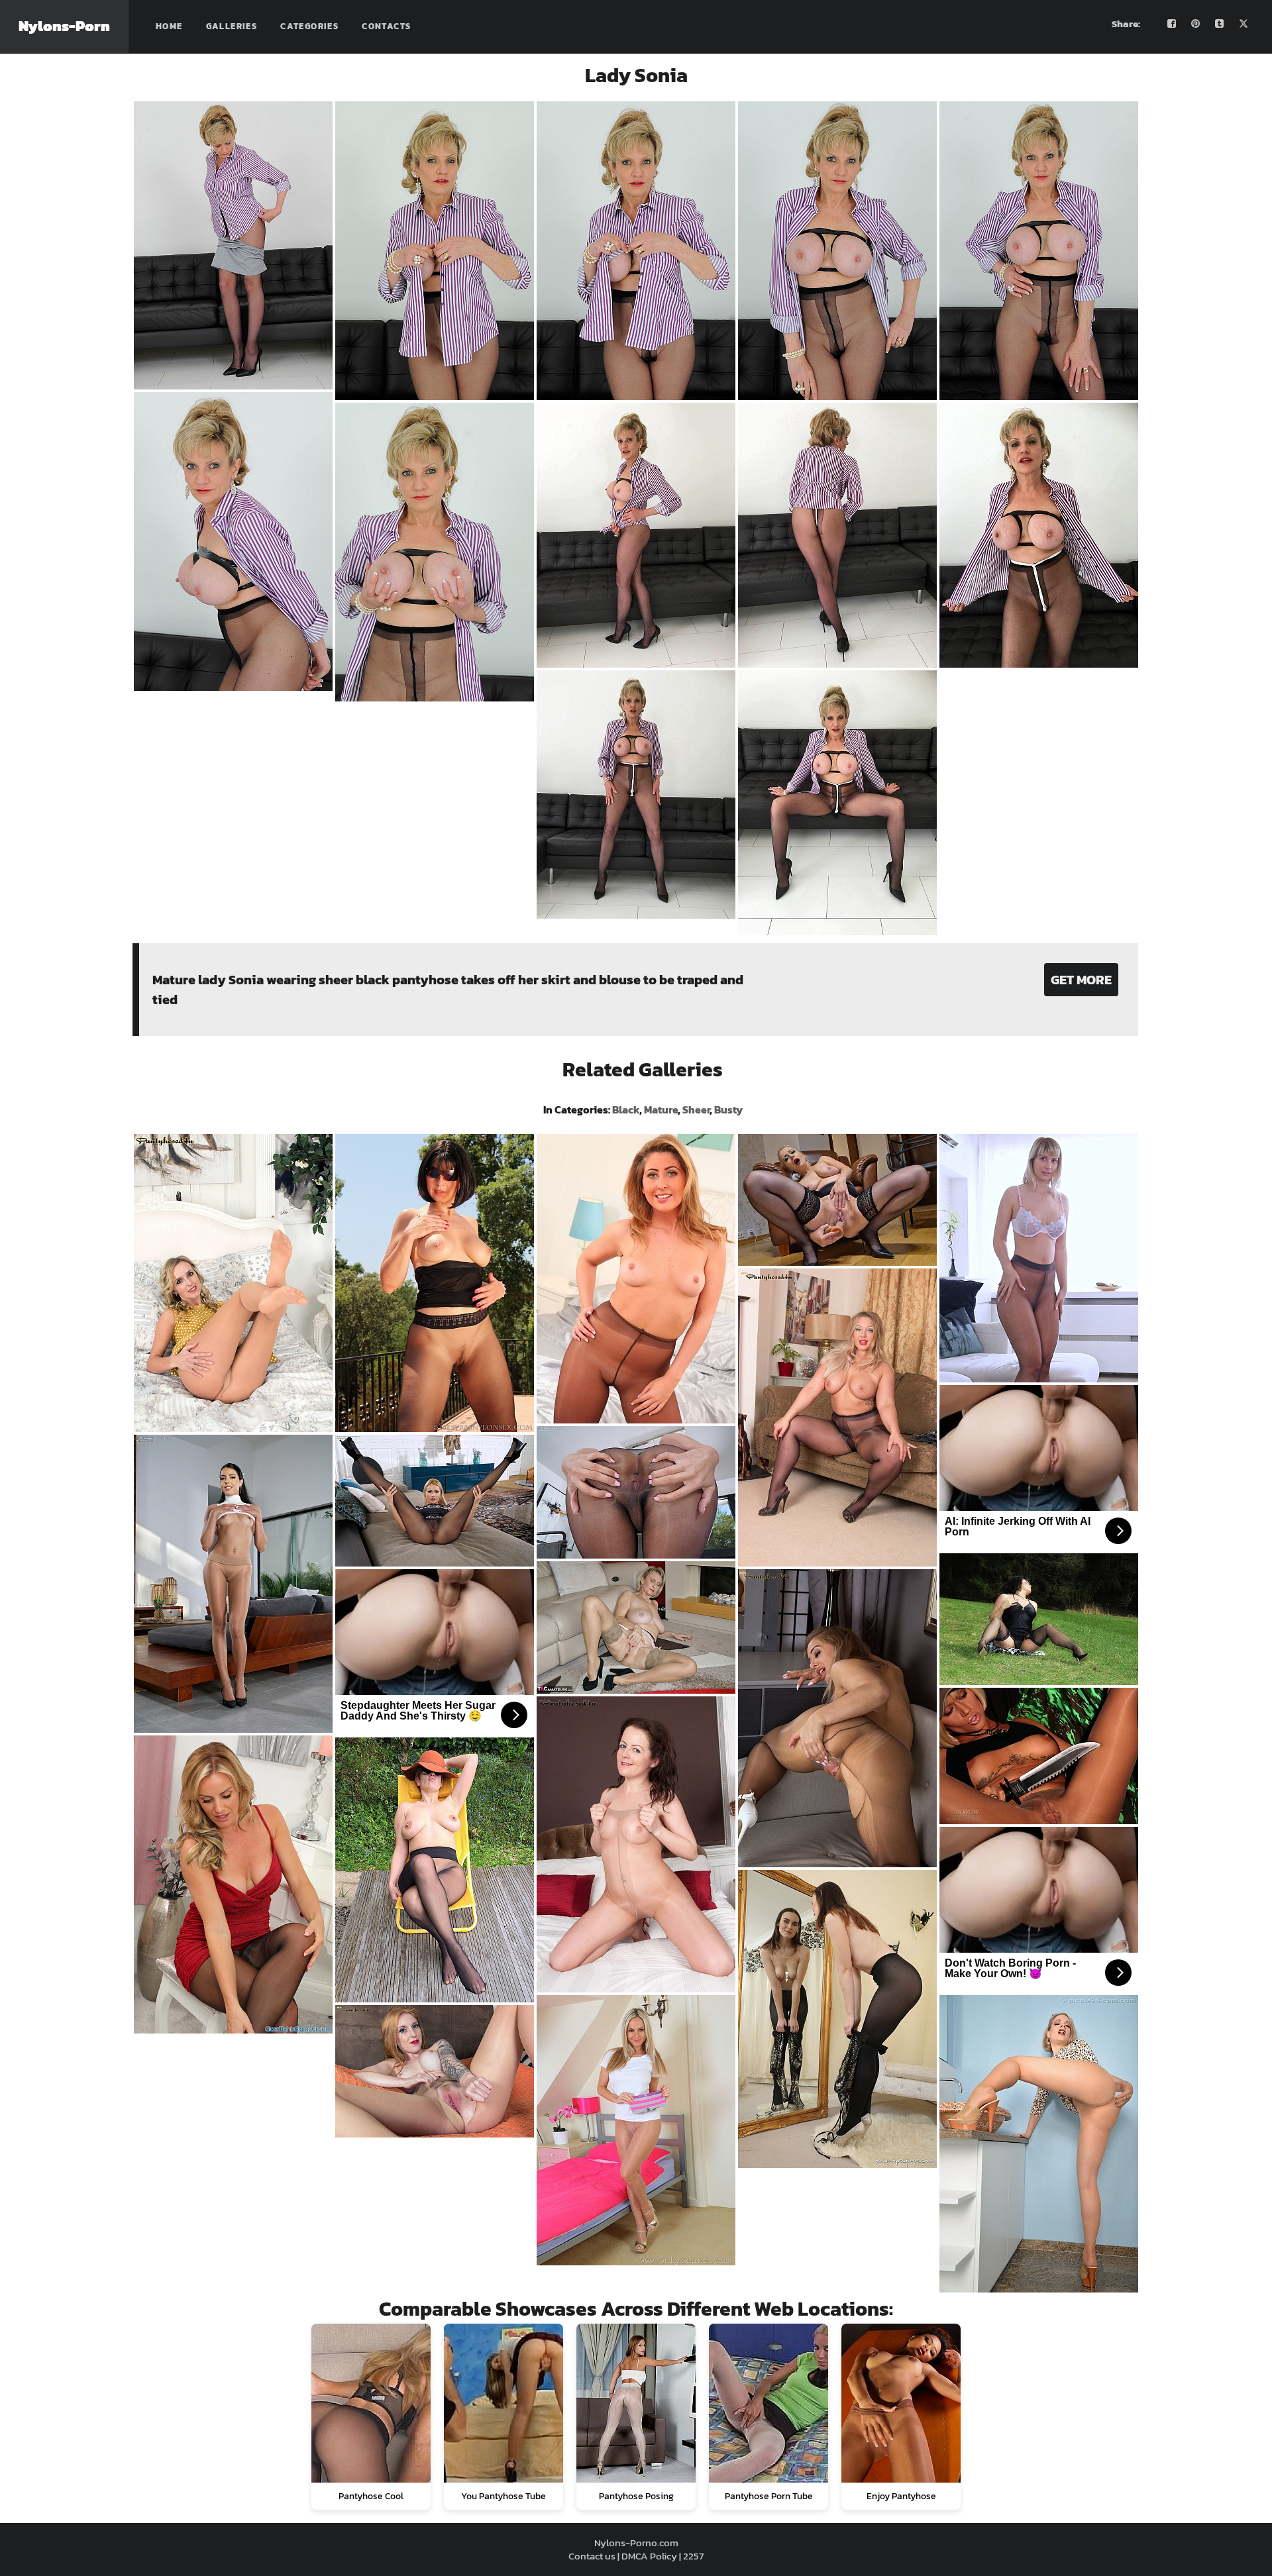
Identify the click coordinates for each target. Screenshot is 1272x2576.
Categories (309, 26)
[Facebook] (1172, 24)
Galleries (232, 26)
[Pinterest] (1196, 24)
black (626, 1109)
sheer (696, 1109)
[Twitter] (1244, 24)
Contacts (386, 26)
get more (1081, 980)
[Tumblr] (1220, 24)
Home (169, 26)
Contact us (592, 2556)
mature (661, 1109)
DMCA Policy (649, 2556)
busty (728, 1109)
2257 (693, 2556)
